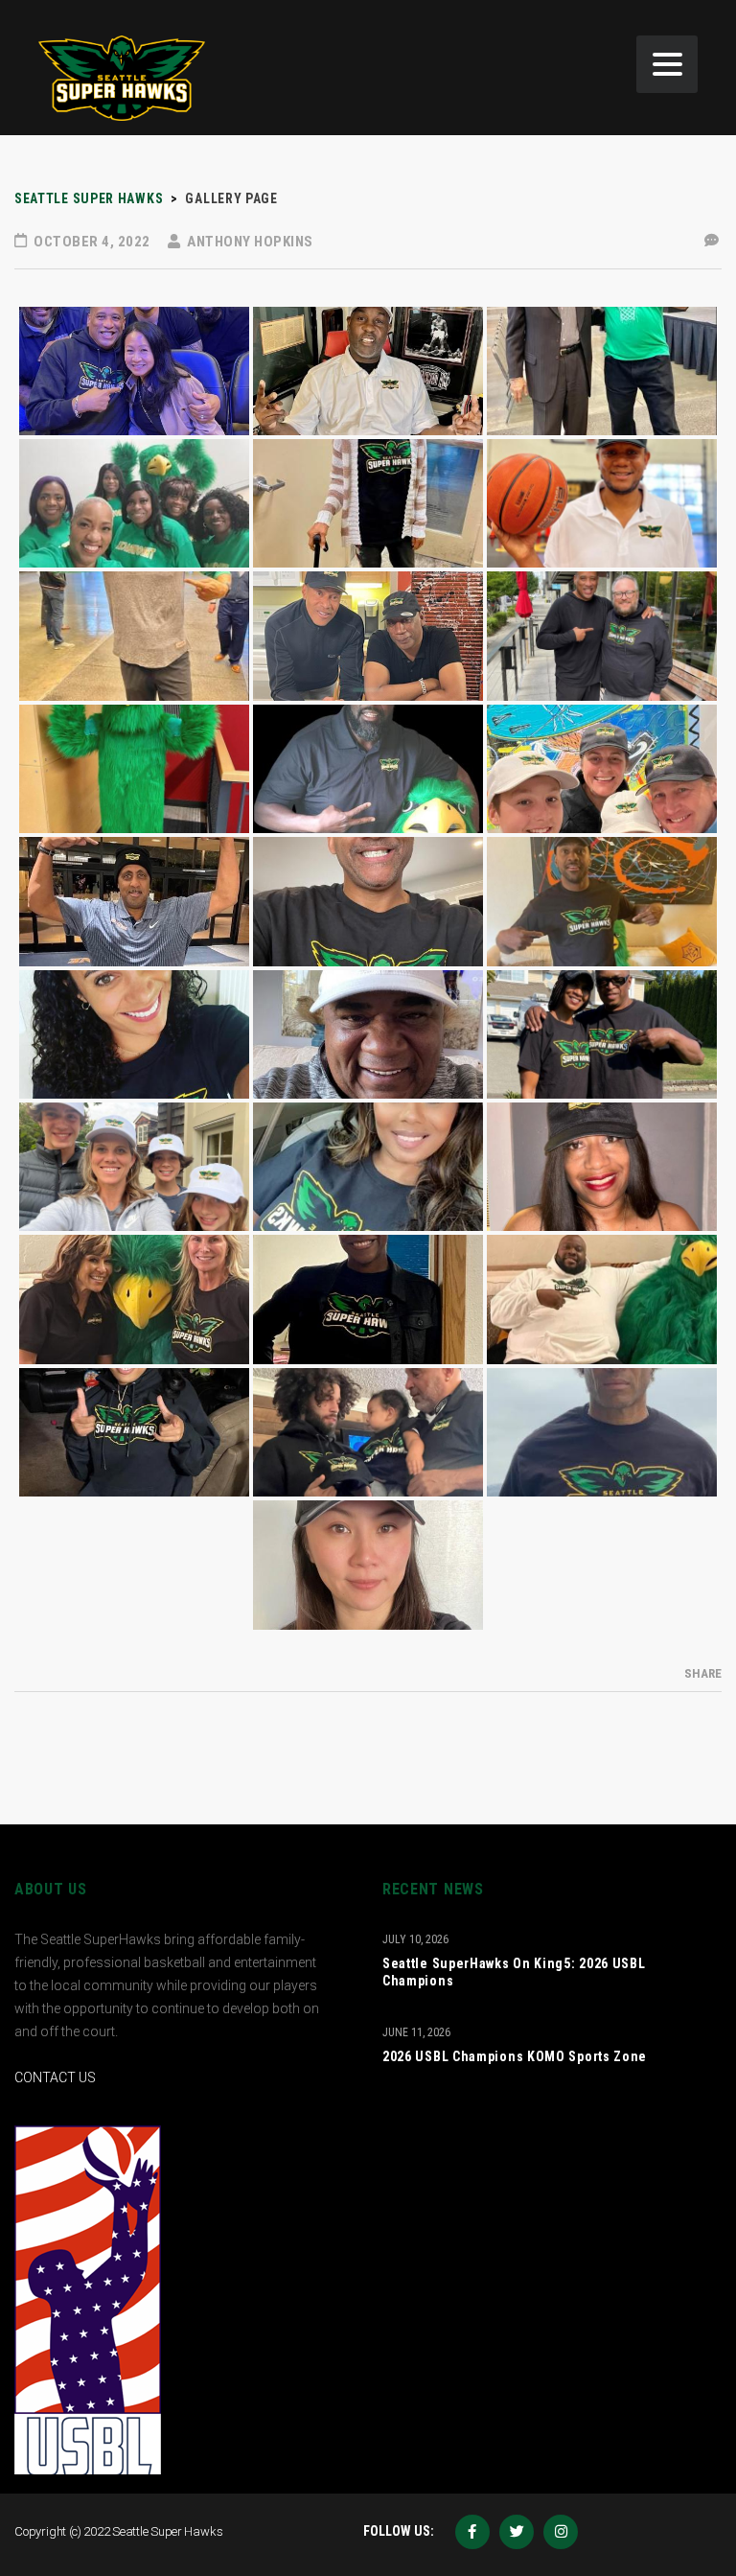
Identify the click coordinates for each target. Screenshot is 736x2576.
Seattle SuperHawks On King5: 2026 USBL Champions (514, 1972)
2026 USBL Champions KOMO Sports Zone (515, 2056)
